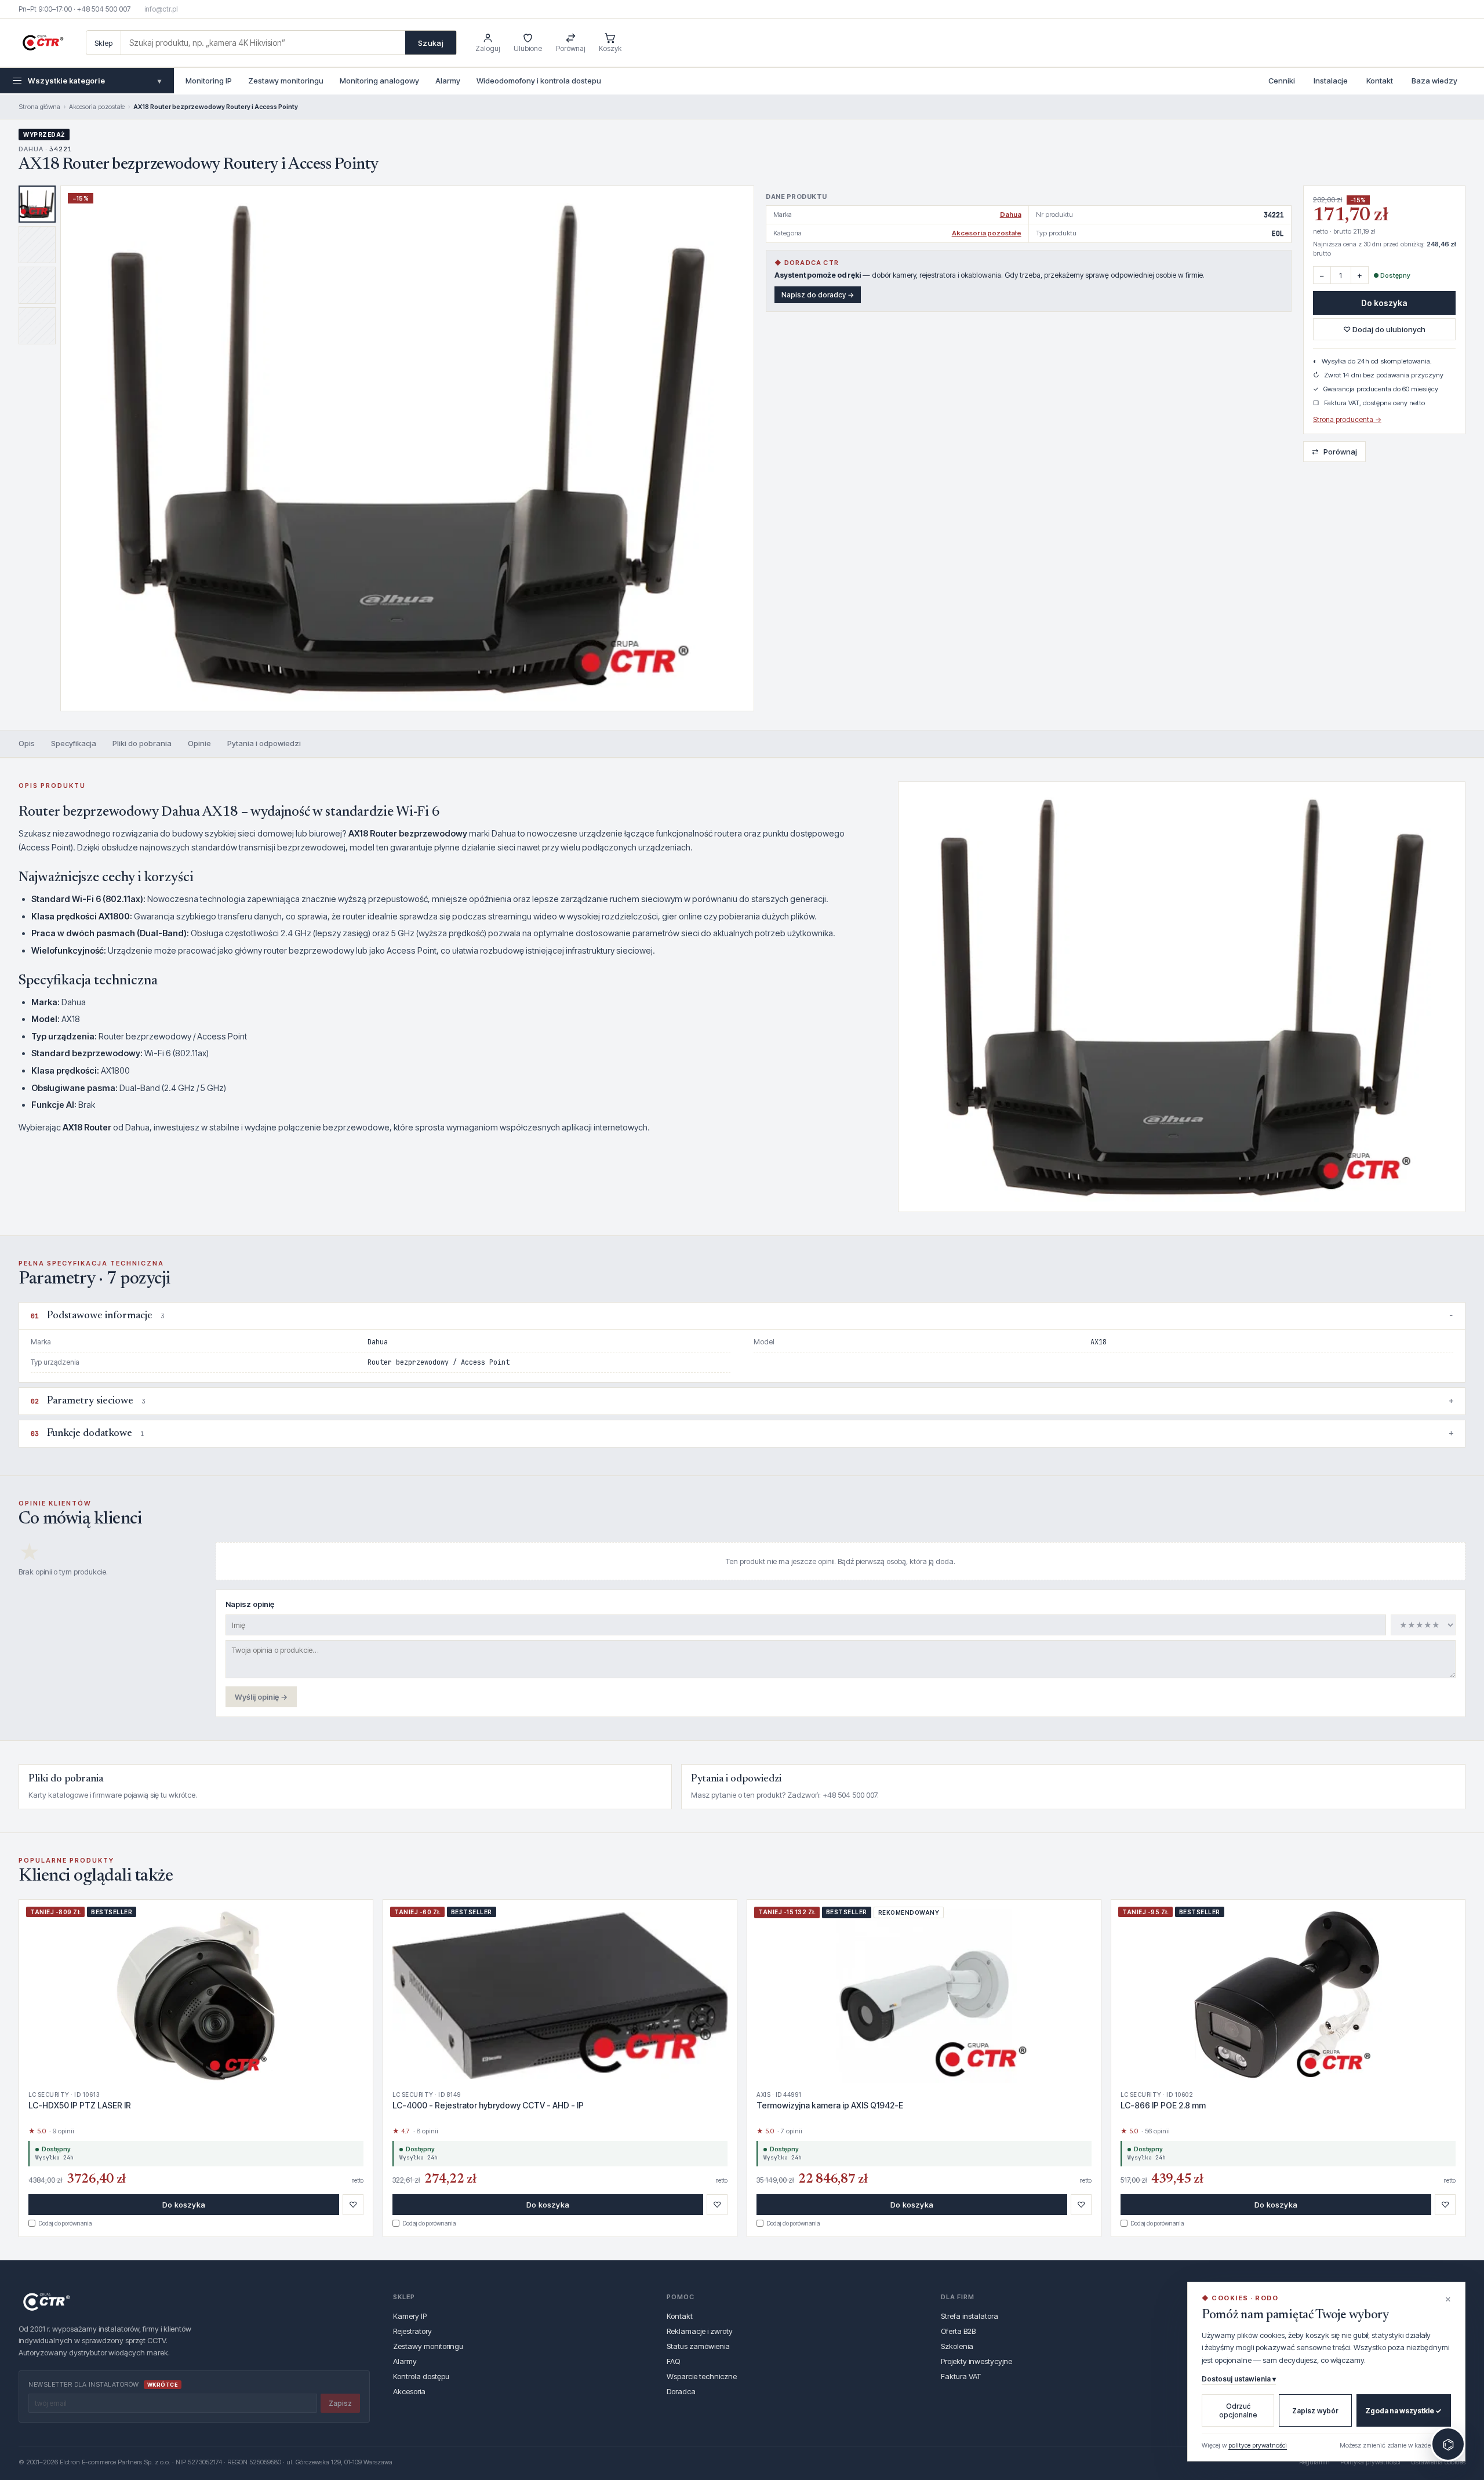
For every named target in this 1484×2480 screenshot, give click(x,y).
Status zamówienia (698, 2346)
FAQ (673, 2361)
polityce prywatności (1258, 2445)
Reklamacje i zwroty (700, 2331)
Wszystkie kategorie (94, 81)
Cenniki (1282, 81)
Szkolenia (957, 2346)
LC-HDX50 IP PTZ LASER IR (80, 2105)
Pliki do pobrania (142, 743)
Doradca (681, 2391)
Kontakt (1380, 81)
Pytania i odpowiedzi (264, 743)
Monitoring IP (209, 81)
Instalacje (1331, 81)
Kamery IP (410, 2316)
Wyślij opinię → (261, 1697)
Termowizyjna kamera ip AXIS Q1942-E (830, 2105)
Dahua (1011, 214)
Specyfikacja (74, 743)
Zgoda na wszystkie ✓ (1403, 2411)
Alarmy (448, 81)
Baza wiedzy (1434, 81)
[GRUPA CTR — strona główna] (43, 43)
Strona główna (39, 107)
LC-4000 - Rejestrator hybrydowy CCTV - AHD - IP (488, 2105)
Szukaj (431, 43)
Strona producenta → (1347, 419)
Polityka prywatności (1370, 2462)
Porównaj (1334, 451)
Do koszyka (1384, 303)
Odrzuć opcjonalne (1238, 2410)
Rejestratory (412, 2331)
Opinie (199, 743)
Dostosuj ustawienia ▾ (1239, 2379)
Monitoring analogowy (379, 81)
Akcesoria (409, 2391)
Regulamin (1314, 2462)
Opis (27, 743)
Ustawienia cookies (1438, 2462)
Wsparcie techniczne (702, 2376)
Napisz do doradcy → (818, 295)
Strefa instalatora (970, 2316)
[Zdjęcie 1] (37, 204)
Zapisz (340, 2403)
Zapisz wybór (1315, 2411)
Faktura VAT (961, 2376)
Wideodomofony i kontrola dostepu (539, 81)
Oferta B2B (958, 2331)
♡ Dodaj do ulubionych (1384, 329)
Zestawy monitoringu (286, 81)
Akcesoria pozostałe (97, 107)
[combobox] (263, 43)
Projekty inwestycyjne (976, 2361)
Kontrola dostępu (421, 2376)
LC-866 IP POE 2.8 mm (1163, 2105)
